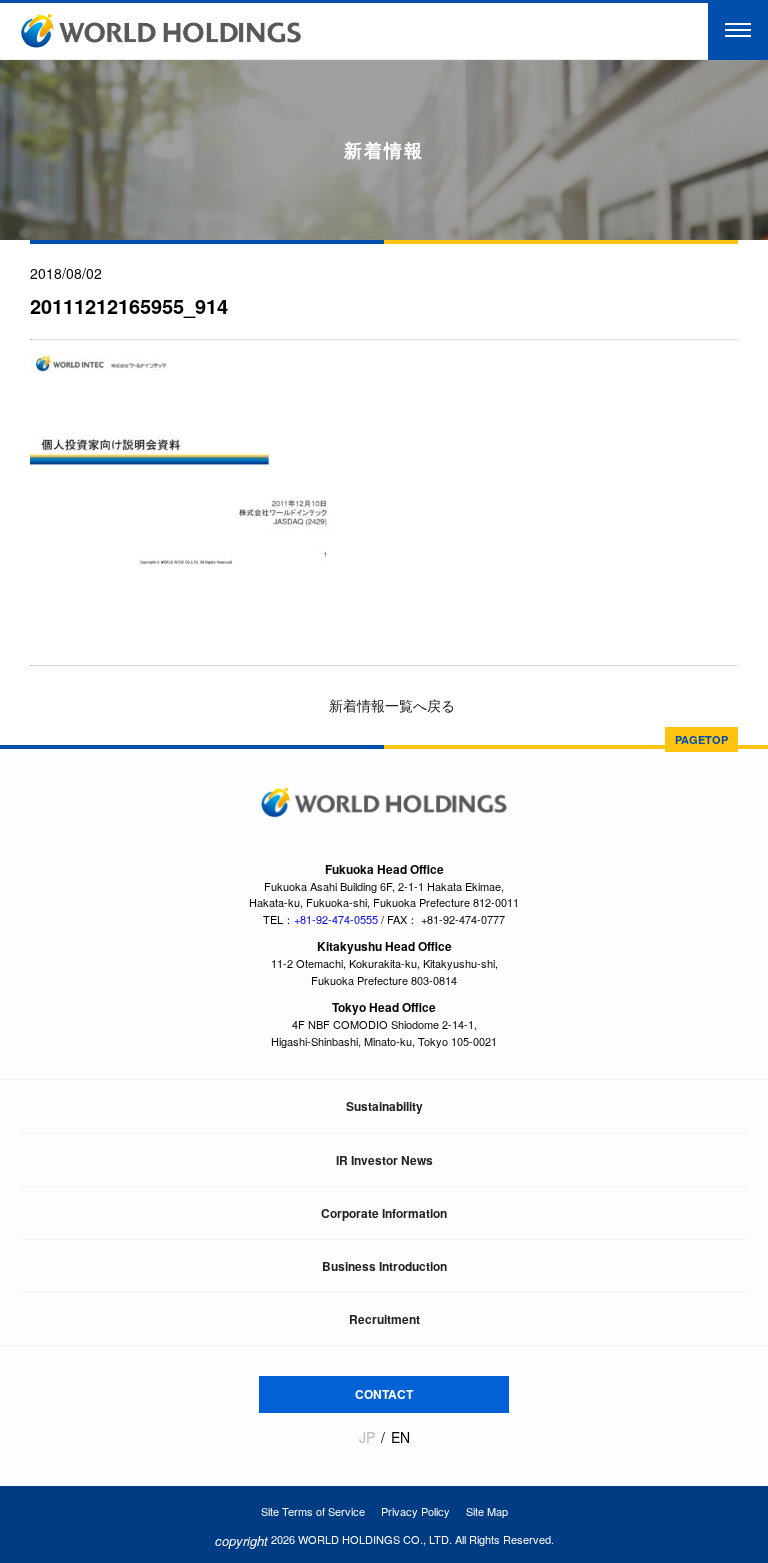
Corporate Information (384, 1213)
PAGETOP (701, 739)
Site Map (487, 1511)
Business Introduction (384, 1266)
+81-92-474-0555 (336, 919)
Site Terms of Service (313, 1511)
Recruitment (384, 1319)
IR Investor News (384, 1160)
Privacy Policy (415, 1511)
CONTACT (384, 1394)
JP (367, 1437)
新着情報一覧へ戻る (390, 705)
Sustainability (384, 1106)
